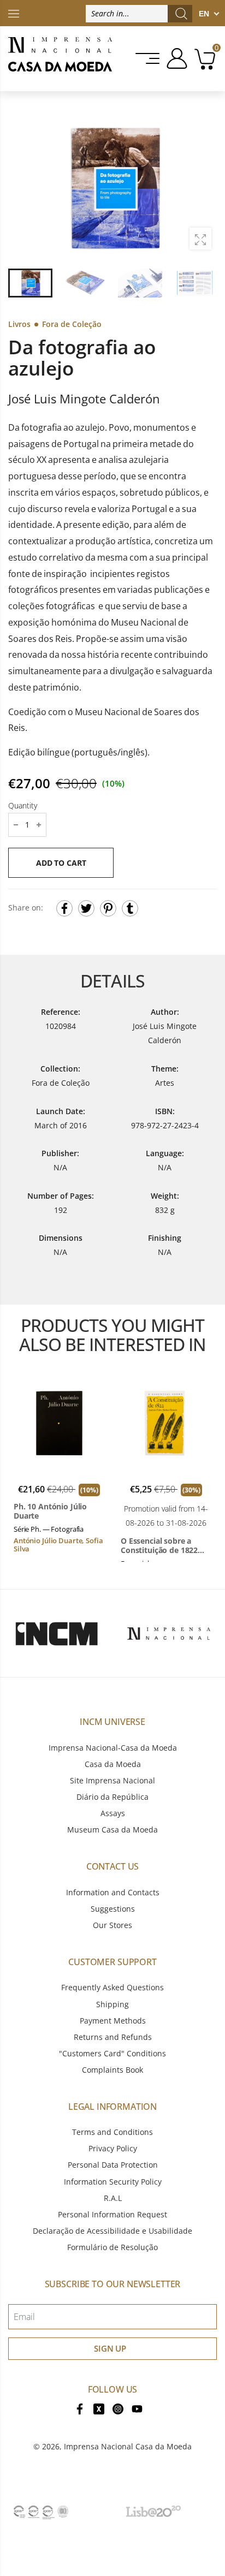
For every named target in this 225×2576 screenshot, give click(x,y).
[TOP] (14, 13)
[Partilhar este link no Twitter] (86, 908)
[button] (203, 188)
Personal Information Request (112, 2214)
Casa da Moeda (113, 1764)
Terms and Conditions (112, 2132)
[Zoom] (200, 239)
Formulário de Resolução (112, 2247)
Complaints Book (112, 2070)
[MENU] (148, 58)
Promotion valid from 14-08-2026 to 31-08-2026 (166, 1516)
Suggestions (113, 1909)
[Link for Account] (175, 58)
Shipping (112, 2004)
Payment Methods (113, 2021)
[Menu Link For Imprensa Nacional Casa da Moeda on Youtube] (137, 2408)
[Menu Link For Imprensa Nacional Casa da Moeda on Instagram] (118, 2408)
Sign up (110, 2348)
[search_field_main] (181, 14)
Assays (113, 1813)
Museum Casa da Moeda (112, 1830)
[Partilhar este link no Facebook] (64, 908)
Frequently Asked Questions (112, 1987)
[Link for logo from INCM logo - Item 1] (56, 1633)
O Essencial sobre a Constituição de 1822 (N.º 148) (159, 1546)
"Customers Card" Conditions (112, 2053)
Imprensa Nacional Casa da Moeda (128, 2446)
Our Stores (112, 1925)
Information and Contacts (113, 1892)
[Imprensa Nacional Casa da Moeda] (60, 59)
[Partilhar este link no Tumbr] (130, 908)
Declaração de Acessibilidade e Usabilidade (112, 2231)
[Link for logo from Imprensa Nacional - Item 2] (169, 1633)
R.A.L (113, 2198)
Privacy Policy (113, 2148)
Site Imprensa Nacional (112, 1780)
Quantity (23, 805)
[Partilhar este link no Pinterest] (108, 908)
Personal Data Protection (113, 2165)
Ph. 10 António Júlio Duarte (50, 1511)
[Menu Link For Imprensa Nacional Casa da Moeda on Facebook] (80, 2408)
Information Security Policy (113, 2182)
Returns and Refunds (113, 2037)
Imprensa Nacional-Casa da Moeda (113, 1748)
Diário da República (112, 1797)
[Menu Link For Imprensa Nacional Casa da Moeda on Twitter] (99, 2408)
